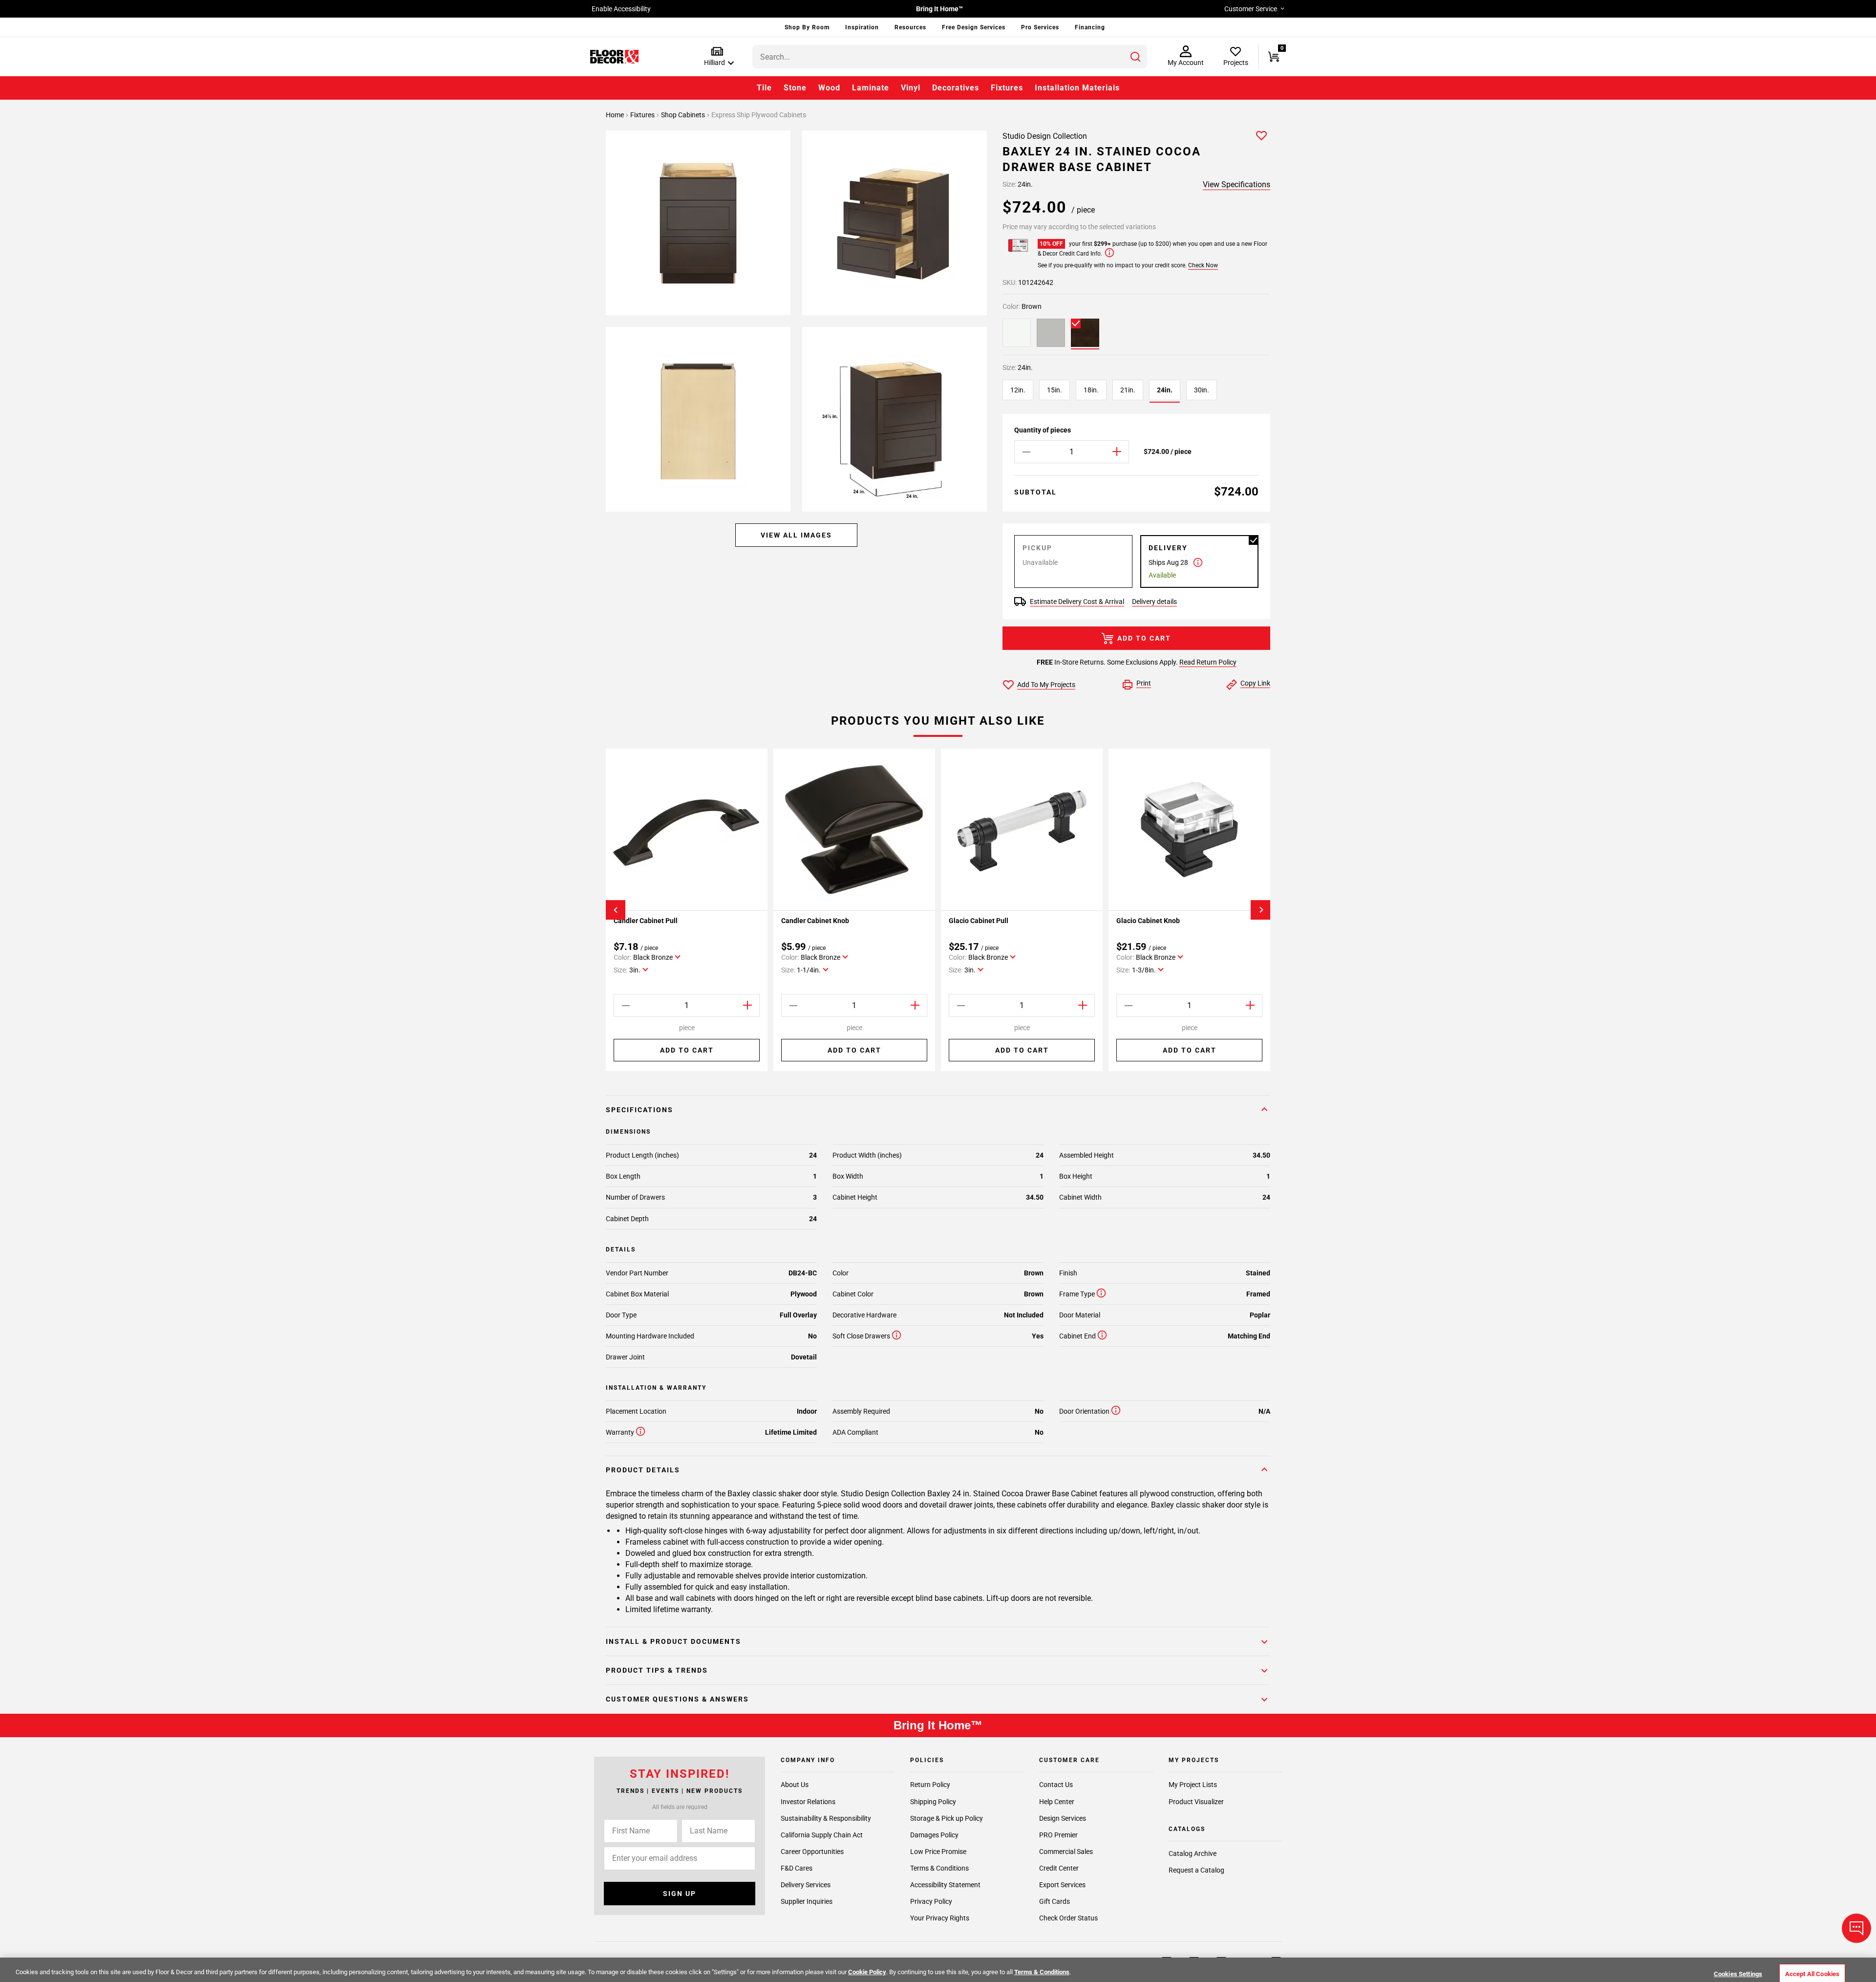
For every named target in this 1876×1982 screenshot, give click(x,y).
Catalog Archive (1193, 1853)
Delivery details (1154, 602)
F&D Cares (797, 1868)
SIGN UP (680, 1893)
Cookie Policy (867, 1972)
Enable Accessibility (621, 9)
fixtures (643, 115)
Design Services (1063, 1818)
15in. (1055, 390)
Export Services (1062, 1884)
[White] (1017, 333)
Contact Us (1056, 1785)
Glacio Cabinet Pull (979, 921)
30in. (1202, 390)
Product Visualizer (1196, 1801)
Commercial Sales (1066, 1851)
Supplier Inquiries (807, 1901)
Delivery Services (806, 1884)
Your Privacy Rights (940, 1917)
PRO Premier (1058, 1834)
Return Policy (930, 1785)
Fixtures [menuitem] (1007, 88)
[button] (717, 57)
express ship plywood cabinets (759, 115)
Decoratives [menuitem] (956, 88)
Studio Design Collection (1045, 136)
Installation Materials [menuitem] (1077, 88)
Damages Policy (934, 1834)
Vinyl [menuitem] (911, 88)
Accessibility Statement (945, 1884)
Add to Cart (1144, 638)
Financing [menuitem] (1090, 27)
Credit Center (1059, 1868)
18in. (1091, 390)
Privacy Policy (931, 1901)
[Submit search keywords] (1135, 57)
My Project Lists (1193, 1785)
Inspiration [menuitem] (862, 27)
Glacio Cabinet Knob (1148, 921)
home (616, 115)
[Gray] (1051, 333)
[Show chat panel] (1856, 1928)
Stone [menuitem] (795, 88)
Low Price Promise (938, 1851)
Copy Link (1255, 683)
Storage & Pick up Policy (947, 1818)
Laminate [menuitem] (871, 88)
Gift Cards (1055, 1901)
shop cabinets (684, 115)
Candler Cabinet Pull (646, 921)
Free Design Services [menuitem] (974, 27)
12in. (1018, 390)
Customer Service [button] (1251, 9)
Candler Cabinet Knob (815, 921)
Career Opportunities (812, 1851)
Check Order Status (1068, 1917)
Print (1144, 683)
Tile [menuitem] (764, 88)
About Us (795, 1785)
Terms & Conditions (939, 1868)
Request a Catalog (1196, 1870)
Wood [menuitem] (829, 88)
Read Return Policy (1208, 662)
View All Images (796, 535)
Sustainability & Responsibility (826, 1818)
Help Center (1057, 1801)
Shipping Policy (933, 1801)
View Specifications (1236, 184)
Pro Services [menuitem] (1040, 27)
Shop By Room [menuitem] (807, 27)
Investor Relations (808, 1801)
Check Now (1203, 265)
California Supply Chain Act (822, 1834)
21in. (1128, 390)
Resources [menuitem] (910, 27)
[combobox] (950, 57)
